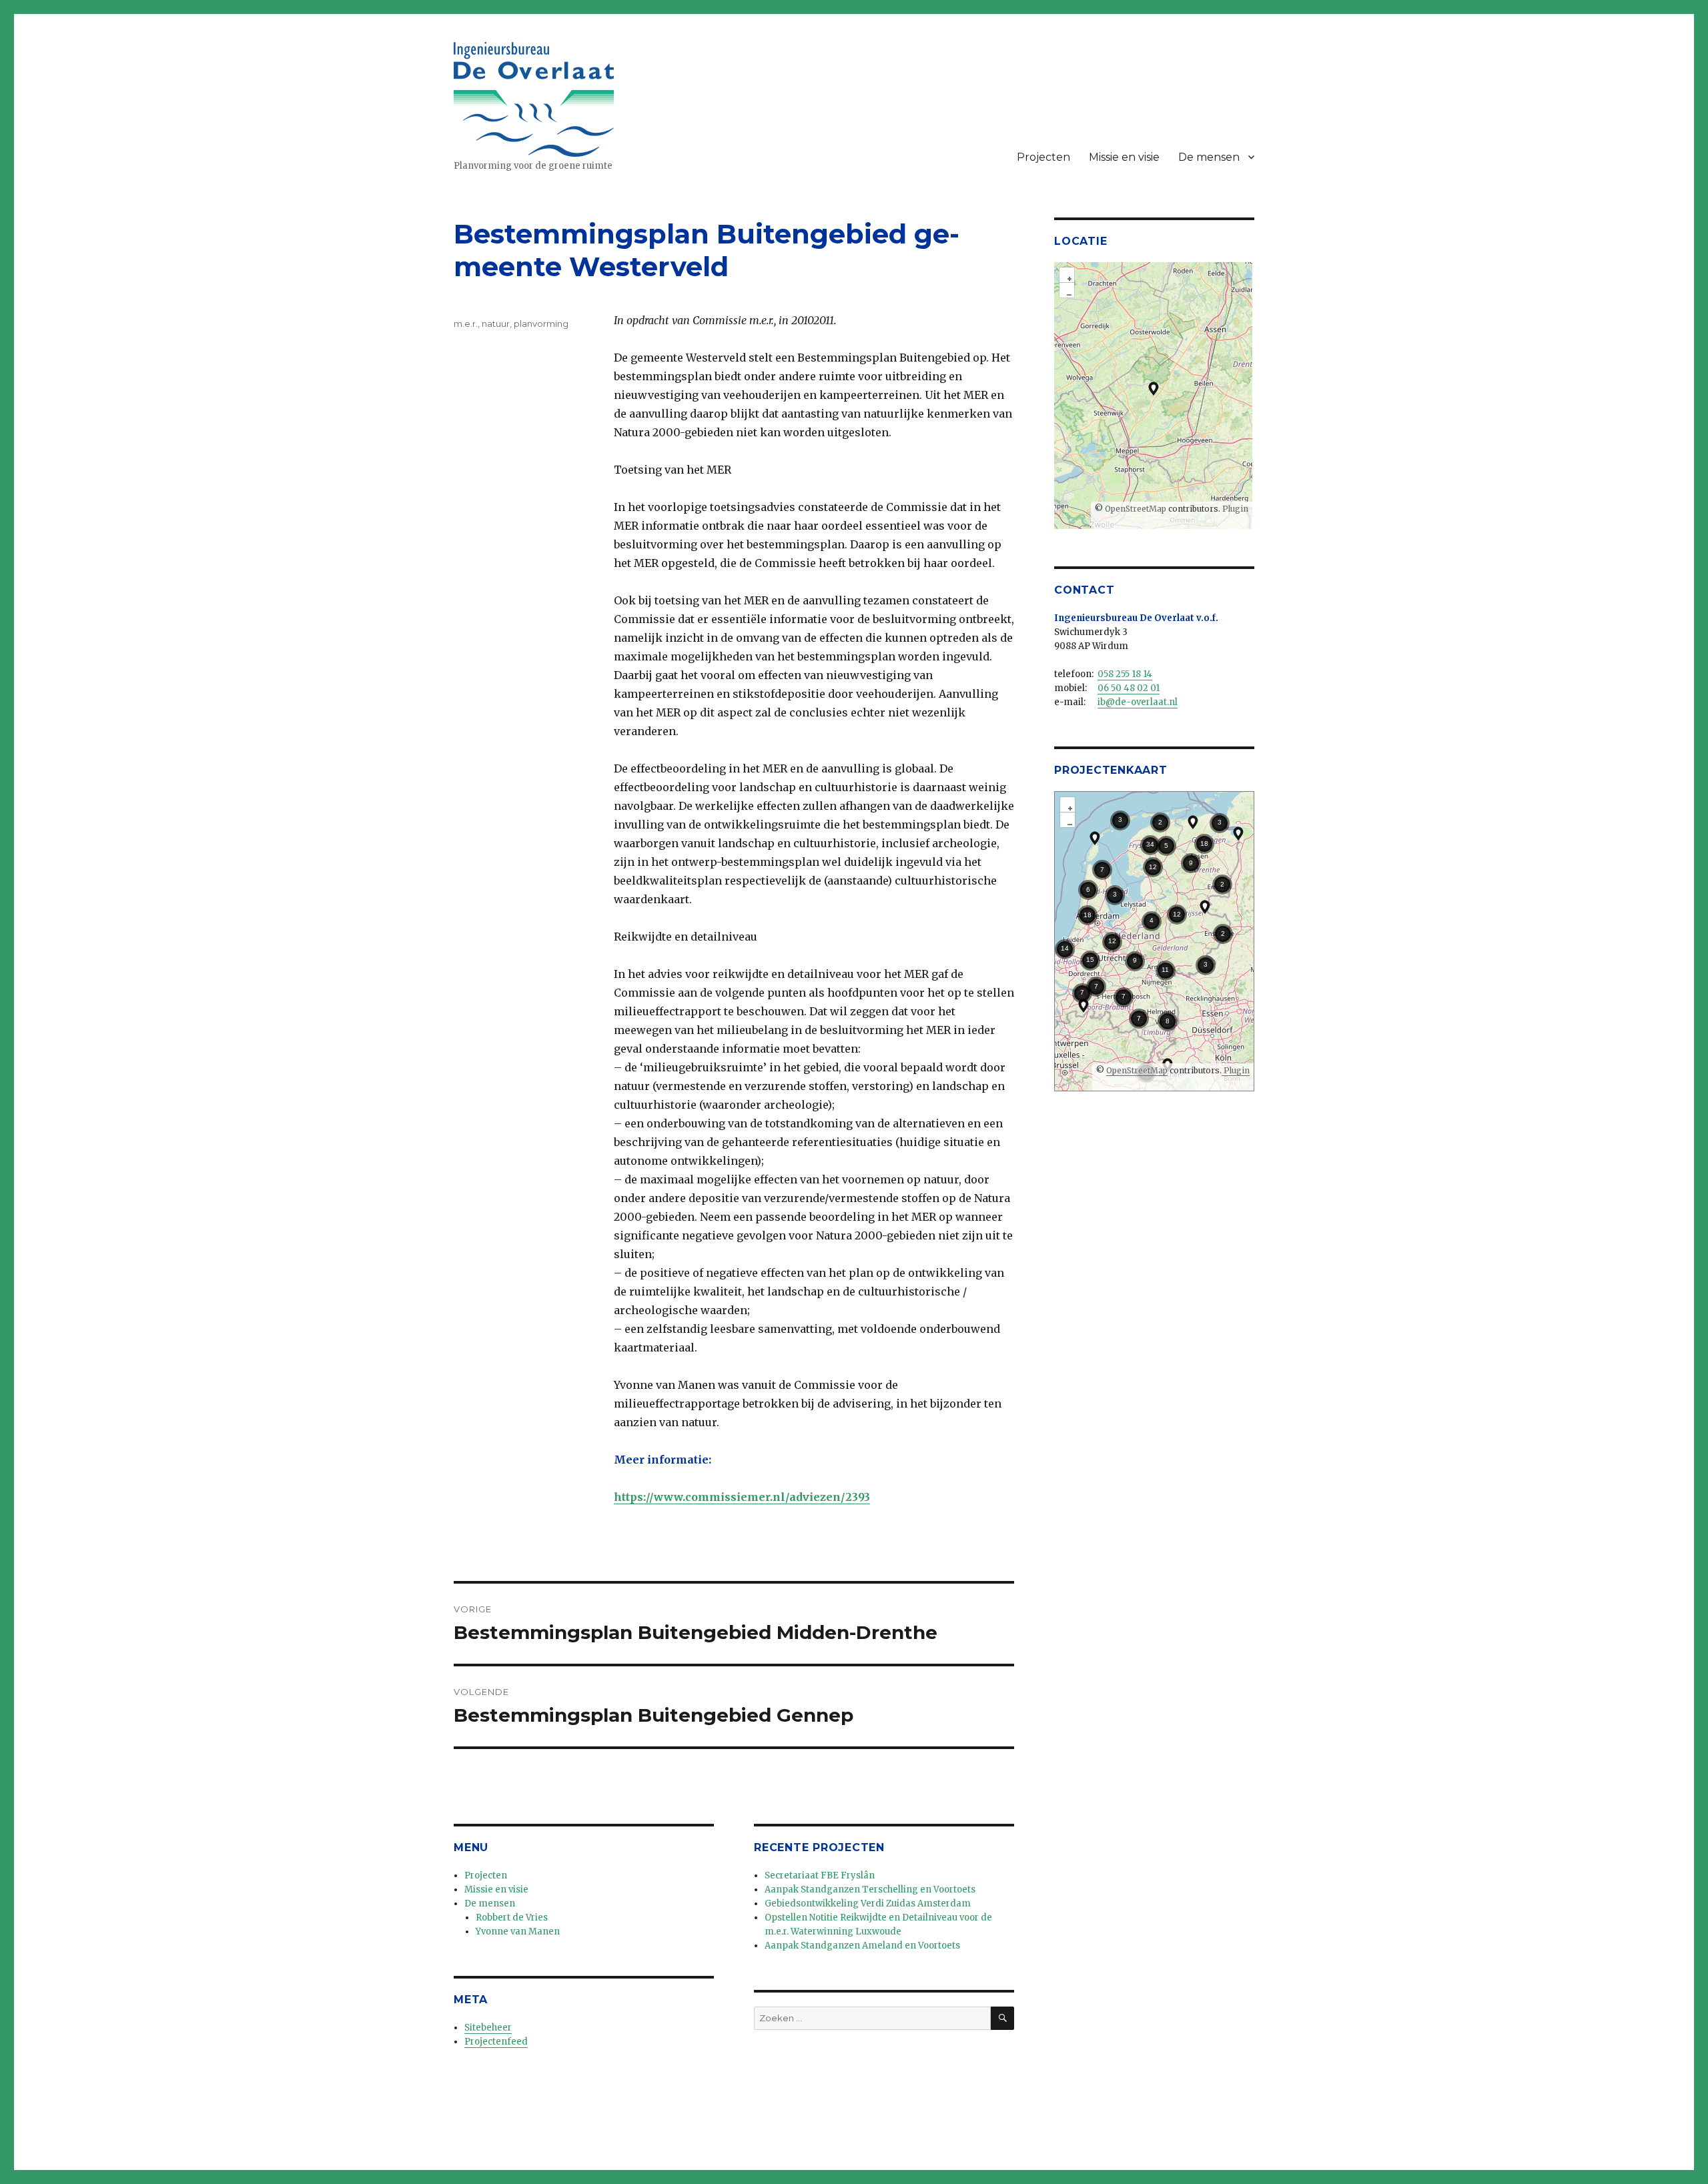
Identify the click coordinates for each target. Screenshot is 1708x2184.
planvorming (541, 324)
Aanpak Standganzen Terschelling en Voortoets (870, 1889)
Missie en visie (1124, 157)
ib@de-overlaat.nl (1138, 702)
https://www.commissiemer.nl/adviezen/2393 (742, 1497)
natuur (496, 324)
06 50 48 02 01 (1129, 688)
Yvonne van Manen (518, 1932)
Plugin (1234, 509)
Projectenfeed (496, 2042)
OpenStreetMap (1136, 509)
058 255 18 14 (1125, 674)
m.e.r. (466, 324)
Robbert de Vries (512, 1918)
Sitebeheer (488, 2028)
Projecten (1043, 157)
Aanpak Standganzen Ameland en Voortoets (862, 1946)
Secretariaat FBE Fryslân (820, 1875)
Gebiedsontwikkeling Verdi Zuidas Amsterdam (868, 1903)
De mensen (1209, 157)
